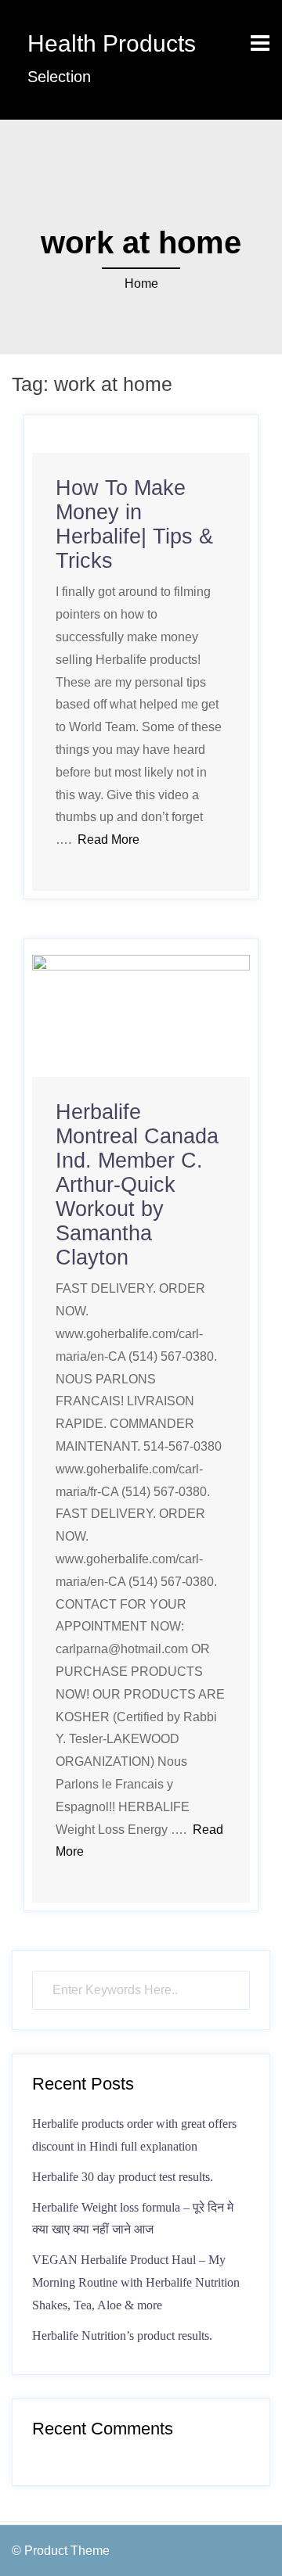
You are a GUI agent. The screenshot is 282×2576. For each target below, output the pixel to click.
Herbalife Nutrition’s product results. (122, 2336)
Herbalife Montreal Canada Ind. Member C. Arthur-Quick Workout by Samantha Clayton (137, 1185)
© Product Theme (61, 2551)
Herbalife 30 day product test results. (123, 2177)
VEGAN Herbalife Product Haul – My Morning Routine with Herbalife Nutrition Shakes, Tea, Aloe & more (136, 2282)
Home (141, 283)
